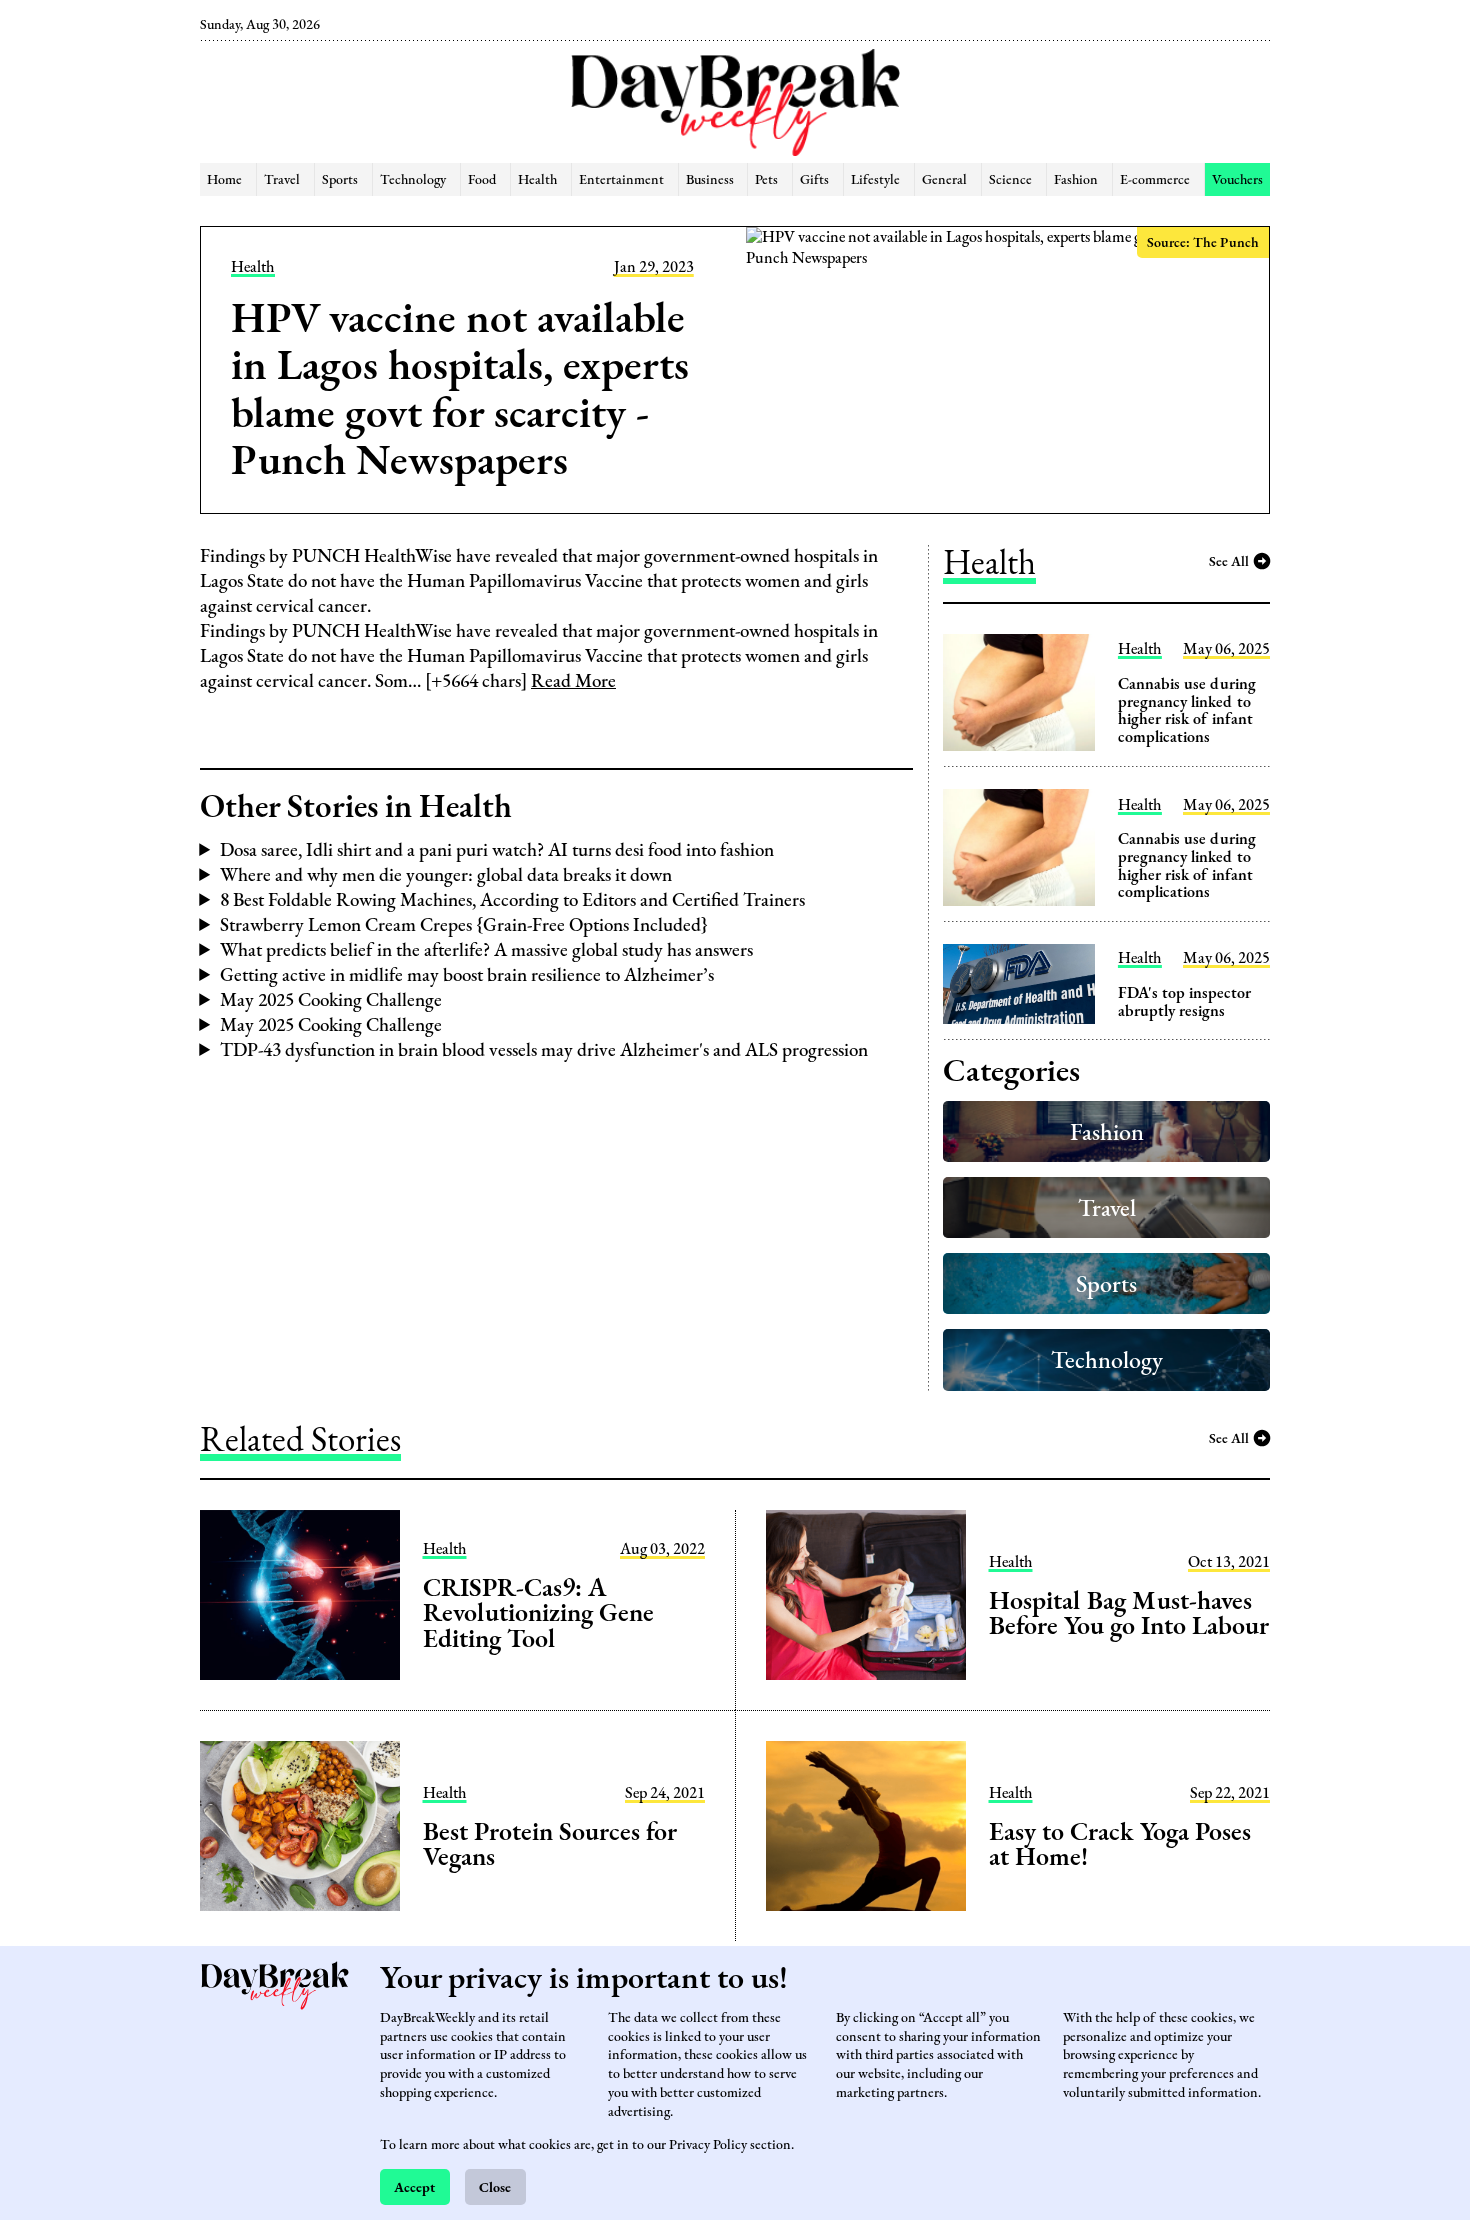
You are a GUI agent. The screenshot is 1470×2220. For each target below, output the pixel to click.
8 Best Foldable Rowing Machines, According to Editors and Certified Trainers (512, 899)
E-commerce (1155, 178)
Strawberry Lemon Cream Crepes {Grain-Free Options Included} (464, 924)
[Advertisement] (97, 340)
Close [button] (495, 2186)
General (944, 178)
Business (710, 178)
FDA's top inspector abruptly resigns (1184, 1001)
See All (1229, 560)
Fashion (1076, 178)
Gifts (814, 178)
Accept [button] (414, 2186)
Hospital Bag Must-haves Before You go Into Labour (1129, 1613)
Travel (282, 178)
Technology (413, 178)
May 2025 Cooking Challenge (331, 999)
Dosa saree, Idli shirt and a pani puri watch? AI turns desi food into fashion (497, 849)
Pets (766, 178)
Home (224, 178)
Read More (573, 680)
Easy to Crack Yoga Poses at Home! (1120, 1844)
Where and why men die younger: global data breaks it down (446, 874)
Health (537, 178)
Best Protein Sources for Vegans (549, 1844)
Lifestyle (875, 178)
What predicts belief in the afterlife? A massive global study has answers (486, 949)
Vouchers (1237, 178)
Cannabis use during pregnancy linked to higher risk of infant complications (1187, 710)
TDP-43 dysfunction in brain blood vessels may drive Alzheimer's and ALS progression (544, 1049)
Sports (340, 178)
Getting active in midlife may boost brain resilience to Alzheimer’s (467, 974)
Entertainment (621, 178)
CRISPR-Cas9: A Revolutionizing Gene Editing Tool (538, 1612)
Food (482, 178)
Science (1010, 178)
